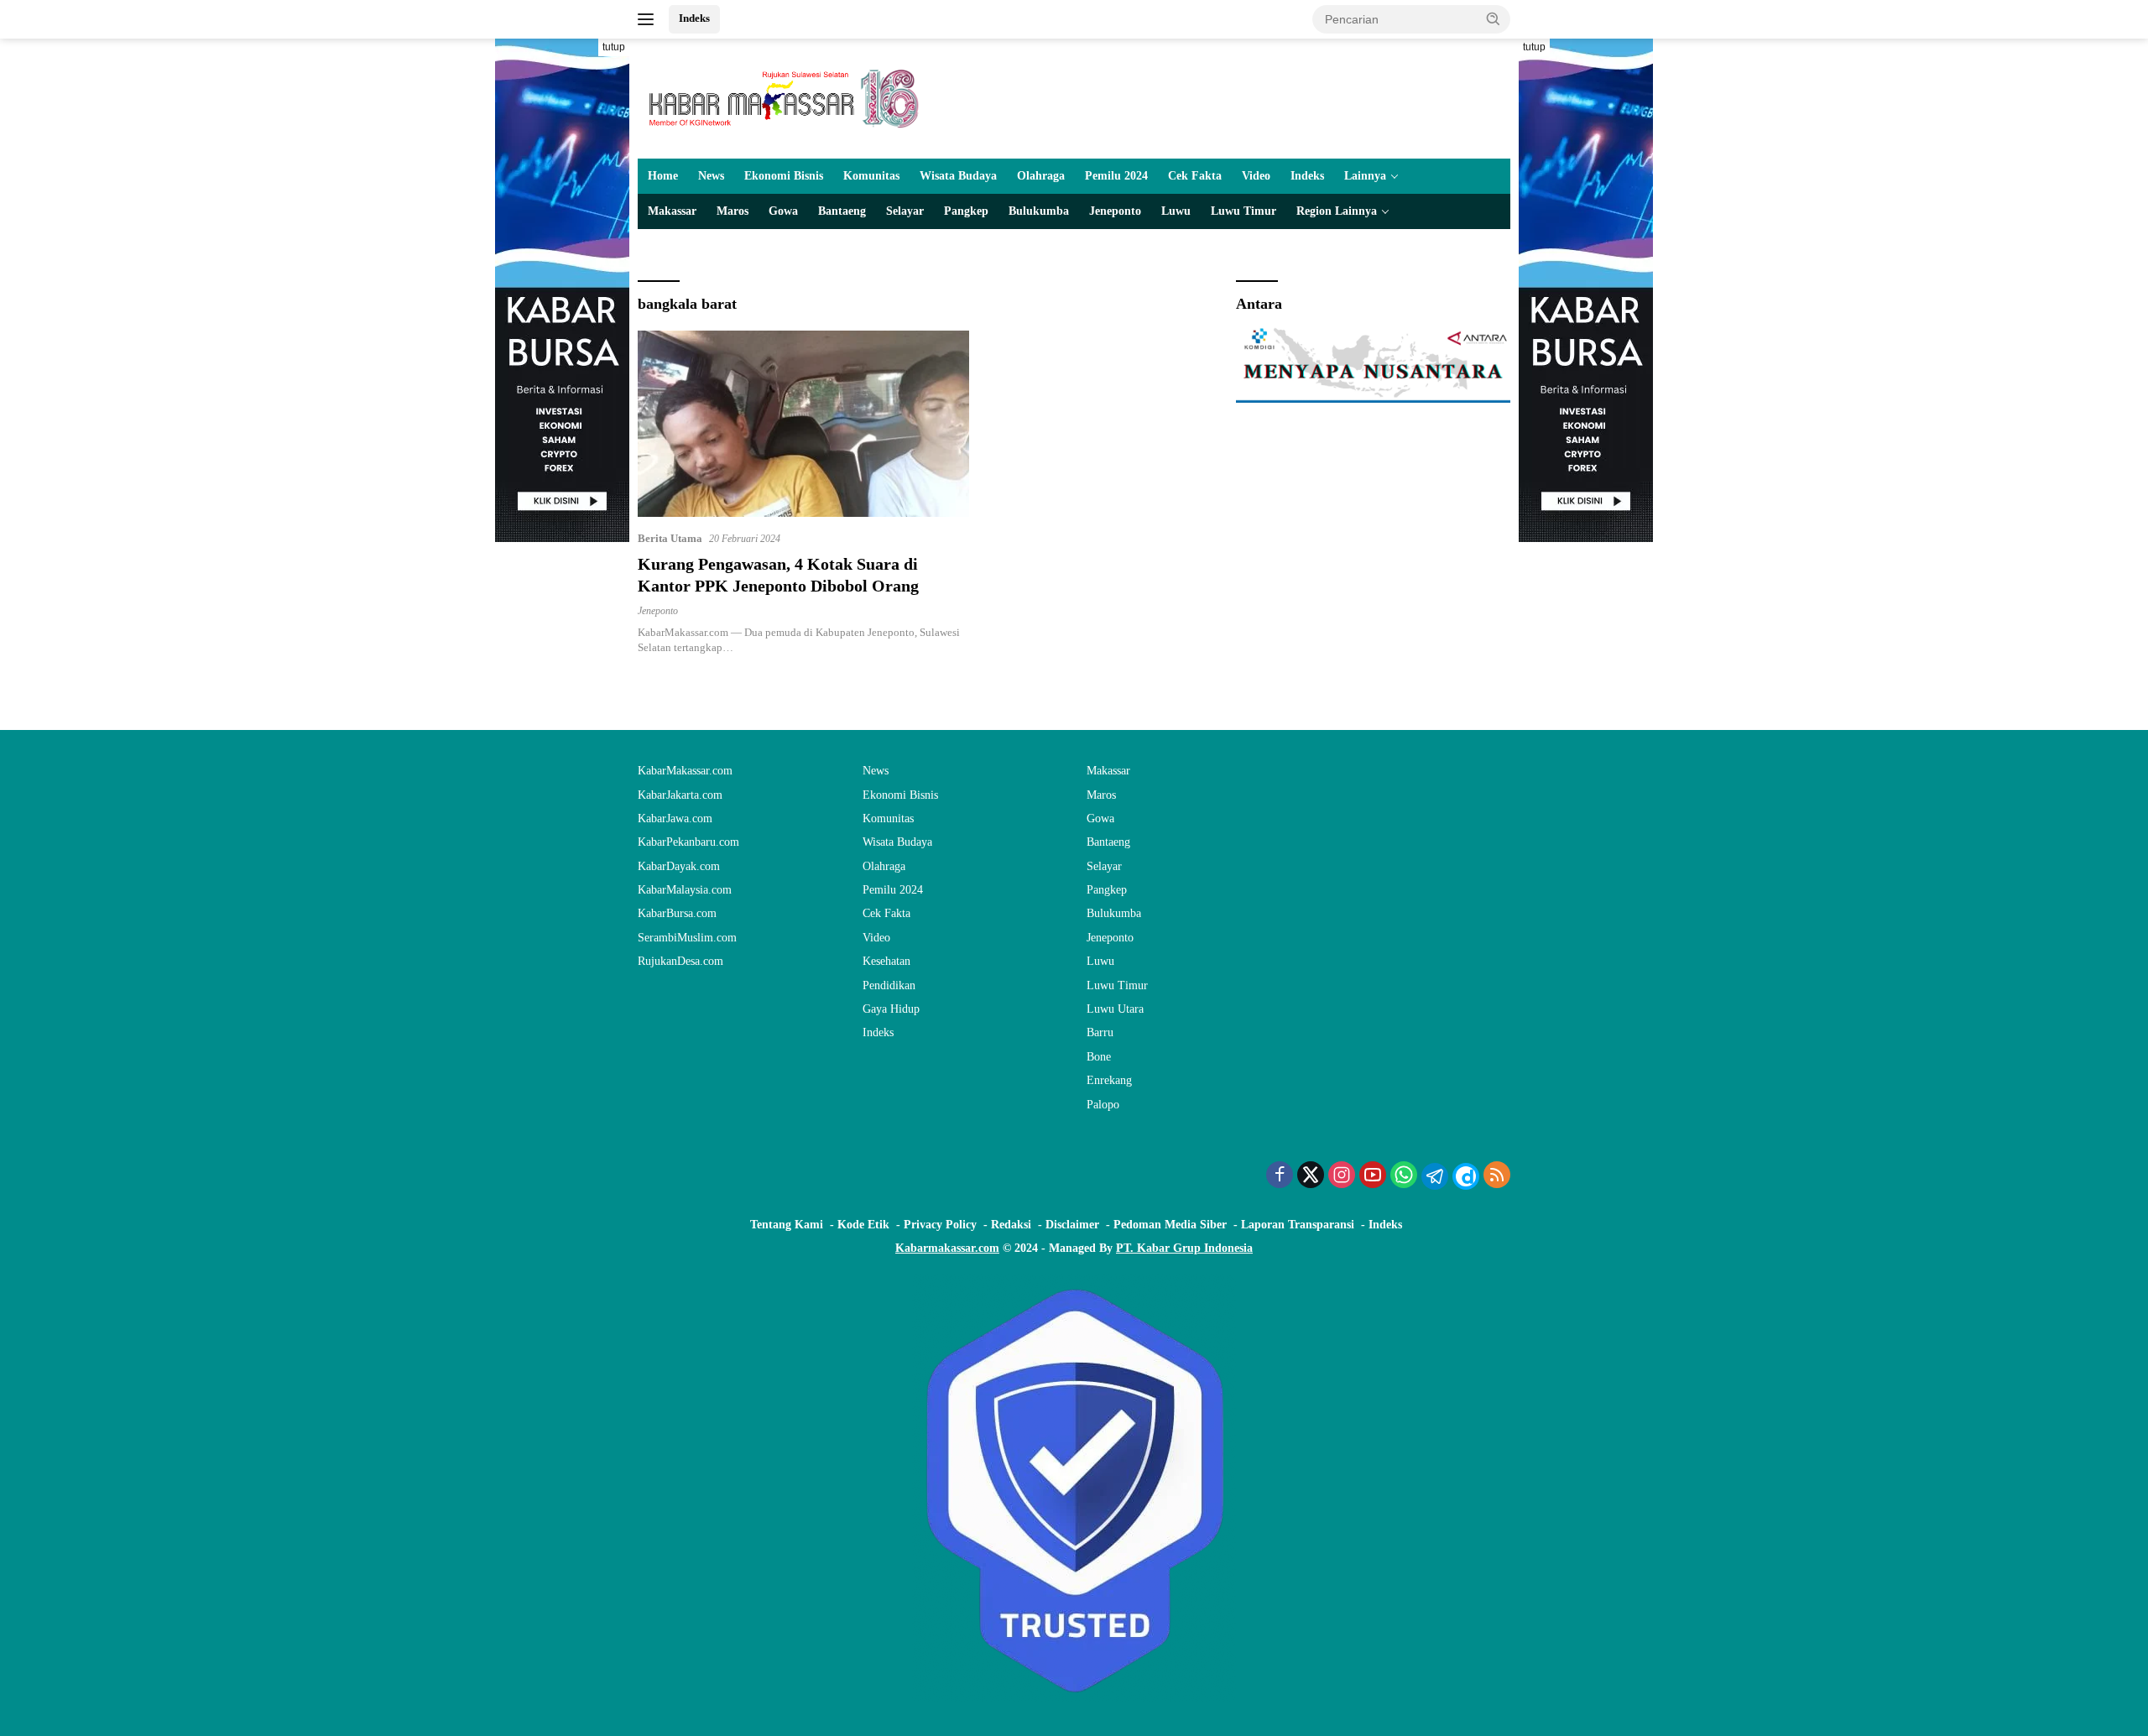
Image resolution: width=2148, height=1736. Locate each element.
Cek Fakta (1195, 176)
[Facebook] (1280, 1176)
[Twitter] (1311, 1176)
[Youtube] (1373, 1176)
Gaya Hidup (891, 1009)
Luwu (1176, 211)
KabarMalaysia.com (685, 890)
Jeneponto (1115, 211)
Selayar (905, 211)
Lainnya (1365, 176)
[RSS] (1497, 1176)
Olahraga (1041, 176)
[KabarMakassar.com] (785, 98)
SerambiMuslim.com (687, 938)
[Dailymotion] (1466, 1176)
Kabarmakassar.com (947, 1248)
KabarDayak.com (679, 866)
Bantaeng (842, 211)
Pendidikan (889, 985)
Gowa (783, 211)
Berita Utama (670, 538)
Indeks (694, 18)
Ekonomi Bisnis (784, 176)
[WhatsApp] (1404, 1176)
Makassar (672, 211)
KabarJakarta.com (680, 795)
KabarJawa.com (675, 818)
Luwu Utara (1115, 1009)
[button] (1494, 18)
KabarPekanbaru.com (688, 842)
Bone (1099, 1057)
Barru (1100, 1032)
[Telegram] (1435, 1176)
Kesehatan (886, 961)
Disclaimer (1072, 1225)
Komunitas (871, 176)
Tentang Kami (787, 1225)
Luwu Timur (1243, 211)
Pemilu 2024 (1116, 176)
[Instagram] (1342, 1176)
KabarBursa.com (677, 913)
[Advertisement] (562, 794)
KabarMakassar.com (685, 771)
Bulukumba (1039, 211)
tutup (614, 47)
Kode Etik (863, 1225)
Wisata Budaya (958, 176)
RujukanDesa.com (680, 961)
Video (1256, 176)
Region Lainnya (1337, 211)
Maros (733, 211)
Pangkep (966, 211)
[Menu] (649, 19)
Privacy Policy (940, 1225)
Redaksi (1011, 1225)
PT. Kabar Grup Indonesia (1184, 1248)
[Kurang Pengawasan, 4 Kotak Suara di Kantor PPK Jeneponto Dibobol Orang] (803, 424)
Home (663, 176)
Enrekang (1109, 1080)
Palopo (1103, 1105)
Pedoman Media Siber (1170, 1225)
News (711, 176)
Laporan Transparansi (1298, 1225)
